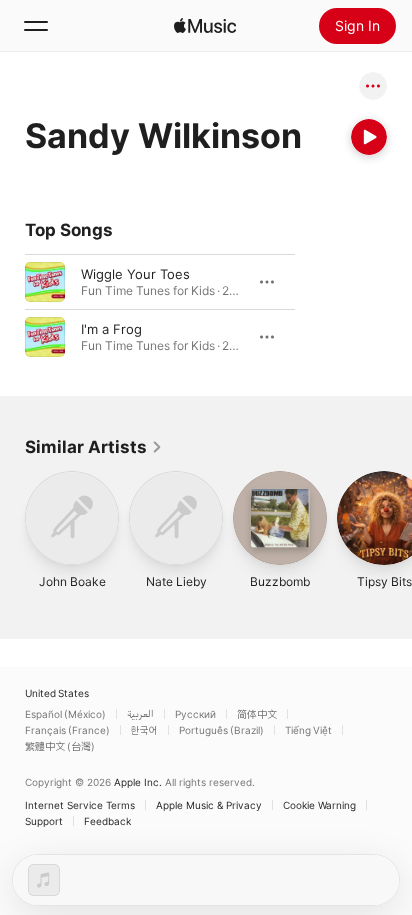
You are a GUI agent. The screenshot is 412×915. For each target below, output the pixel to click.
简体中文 (257, 714)
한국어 (144, 730)
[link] (94, 447)
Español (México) (65, 714)
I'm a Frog (111, 329)
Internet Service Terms (80, 805)
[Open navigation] (36, 26)
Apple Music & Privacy (209, 805)
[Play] (369, 137)
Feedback (107, 821)
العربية (140, 714)
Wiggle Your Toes (135, 274)
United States (57, 693)
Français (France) (67, 730)
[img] (205, 26)
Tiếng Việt (308, 730)
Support (44, 821)
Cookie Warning (319, 805)
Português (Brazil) (221, 730)
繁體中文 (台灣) (60, 746)
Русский (195, 714)
